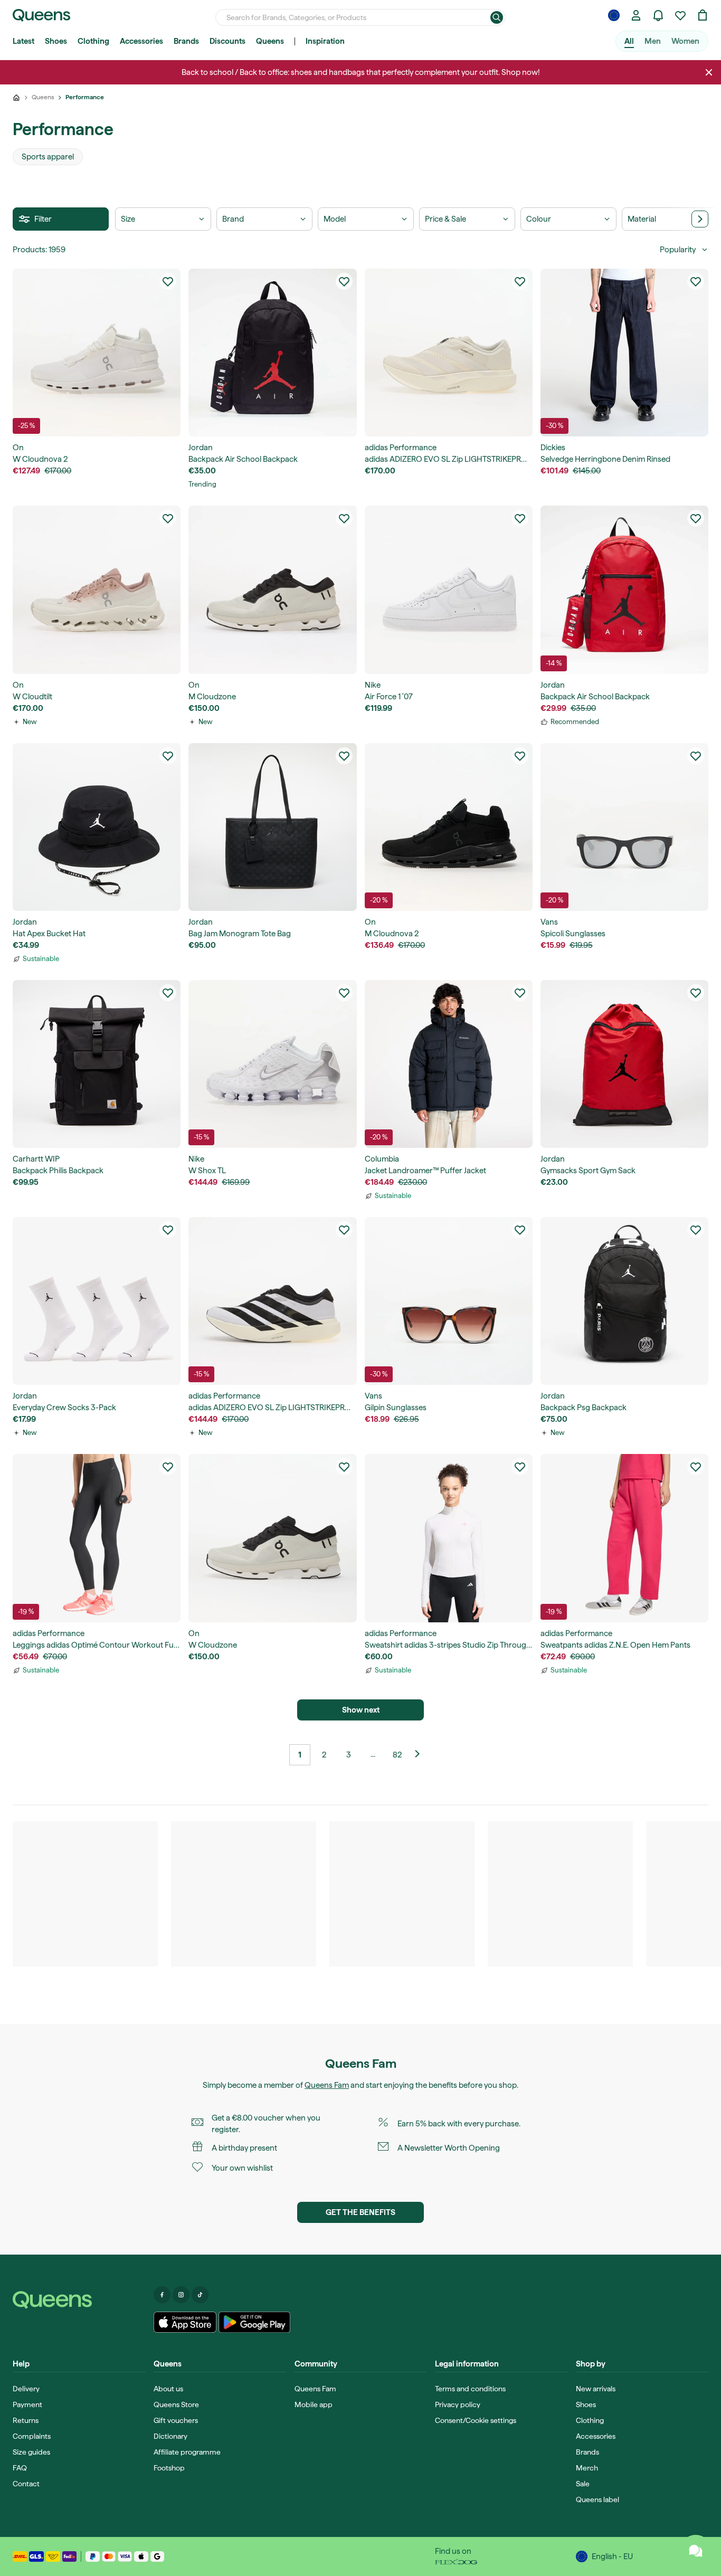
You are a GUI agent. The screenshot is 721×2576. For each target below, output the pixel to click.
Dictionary (170, 2436)
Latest (23, 41)
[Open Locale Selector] (614, 15)
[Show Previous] (421, 1755)
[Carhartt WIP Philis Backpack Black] (97, 1064)
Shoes (56, 41)
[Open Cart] (703, 15)
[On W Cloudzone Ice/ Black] (272, 1538)
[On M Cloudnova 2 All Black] (449, 827)
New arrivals (596, 2389)
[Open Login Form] (636, 15)
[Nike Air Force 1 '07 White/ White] (449, 590)
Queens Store (176, 2404)
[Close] (709, 72)
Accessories (141, 41)
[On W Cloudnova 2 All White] (97, 353)
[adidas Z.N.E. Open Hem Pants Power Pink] (624, 1538)
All (629, 41)
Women (685, 41)
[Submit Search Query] (497, 17)
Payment (27, 2404)
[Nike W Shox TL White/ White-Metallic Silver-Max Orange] (272, 1064)
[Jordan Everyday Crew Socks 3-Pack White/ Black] (97, 1301)
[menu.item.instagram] (181, 2295)
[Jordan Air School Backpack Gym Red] (624, 590)
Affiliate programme (187, 2452)
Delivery (26, 2389)
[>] (700, 219)
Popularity (678, 250)
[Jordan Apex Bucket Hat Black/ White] (97, 827)
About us (168, 2389)
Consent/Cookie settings (476, 2420)
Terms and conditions (470, 2389)
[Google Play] (254, 2322)
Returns (26, 2420)
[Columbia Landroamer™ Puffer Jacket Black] (449, 1064)
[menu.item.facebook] (162, 2295)
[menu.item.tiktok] (200, 2295)
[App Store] (185, 2322)
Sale (583, 2484)
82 (397, 1755)
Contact (26, 2484)
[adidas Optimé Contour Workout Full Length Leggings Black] (97, 1538)
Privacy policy (458, 2404)
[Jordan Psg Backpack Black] (624, 1301)
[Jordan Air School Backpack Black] (272, 353)
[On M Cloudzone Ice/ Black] (272, 590)
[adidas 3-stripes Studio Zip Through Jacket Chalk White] (449, 1538)
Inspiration (325, 41)
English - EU (612, 2556)
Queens (270, 41)
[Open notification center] (658, 15)
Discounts (227, 41)
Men (653, 41)
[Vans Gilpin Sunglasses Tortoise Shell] (449, 1301)
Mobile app (314, 2404)
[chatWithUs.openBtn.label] (696, 2551)
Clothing (93, 41)
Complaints (32, 2436)
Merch (587, 2468)
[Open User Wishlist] (680, 15)
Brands (186, 41)
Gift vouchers (176, 2420)
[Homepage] (79, 2300)
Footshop (169, 2468)
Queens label (597, 2499)
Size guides (31, 2452)
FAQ (20, 2468)
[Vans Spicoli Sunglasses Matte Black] (624, 827)
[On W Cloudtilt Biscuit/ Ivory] (97, 590)
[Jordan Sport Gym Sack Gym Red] (624, 1064)
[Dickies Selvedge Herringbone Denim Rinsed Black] (624, 353)
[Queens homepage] (41, 15)
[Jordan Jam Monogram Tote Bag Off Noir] (272, 827)
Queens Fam (327, 2085)
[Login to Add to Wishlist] (168, 281)
